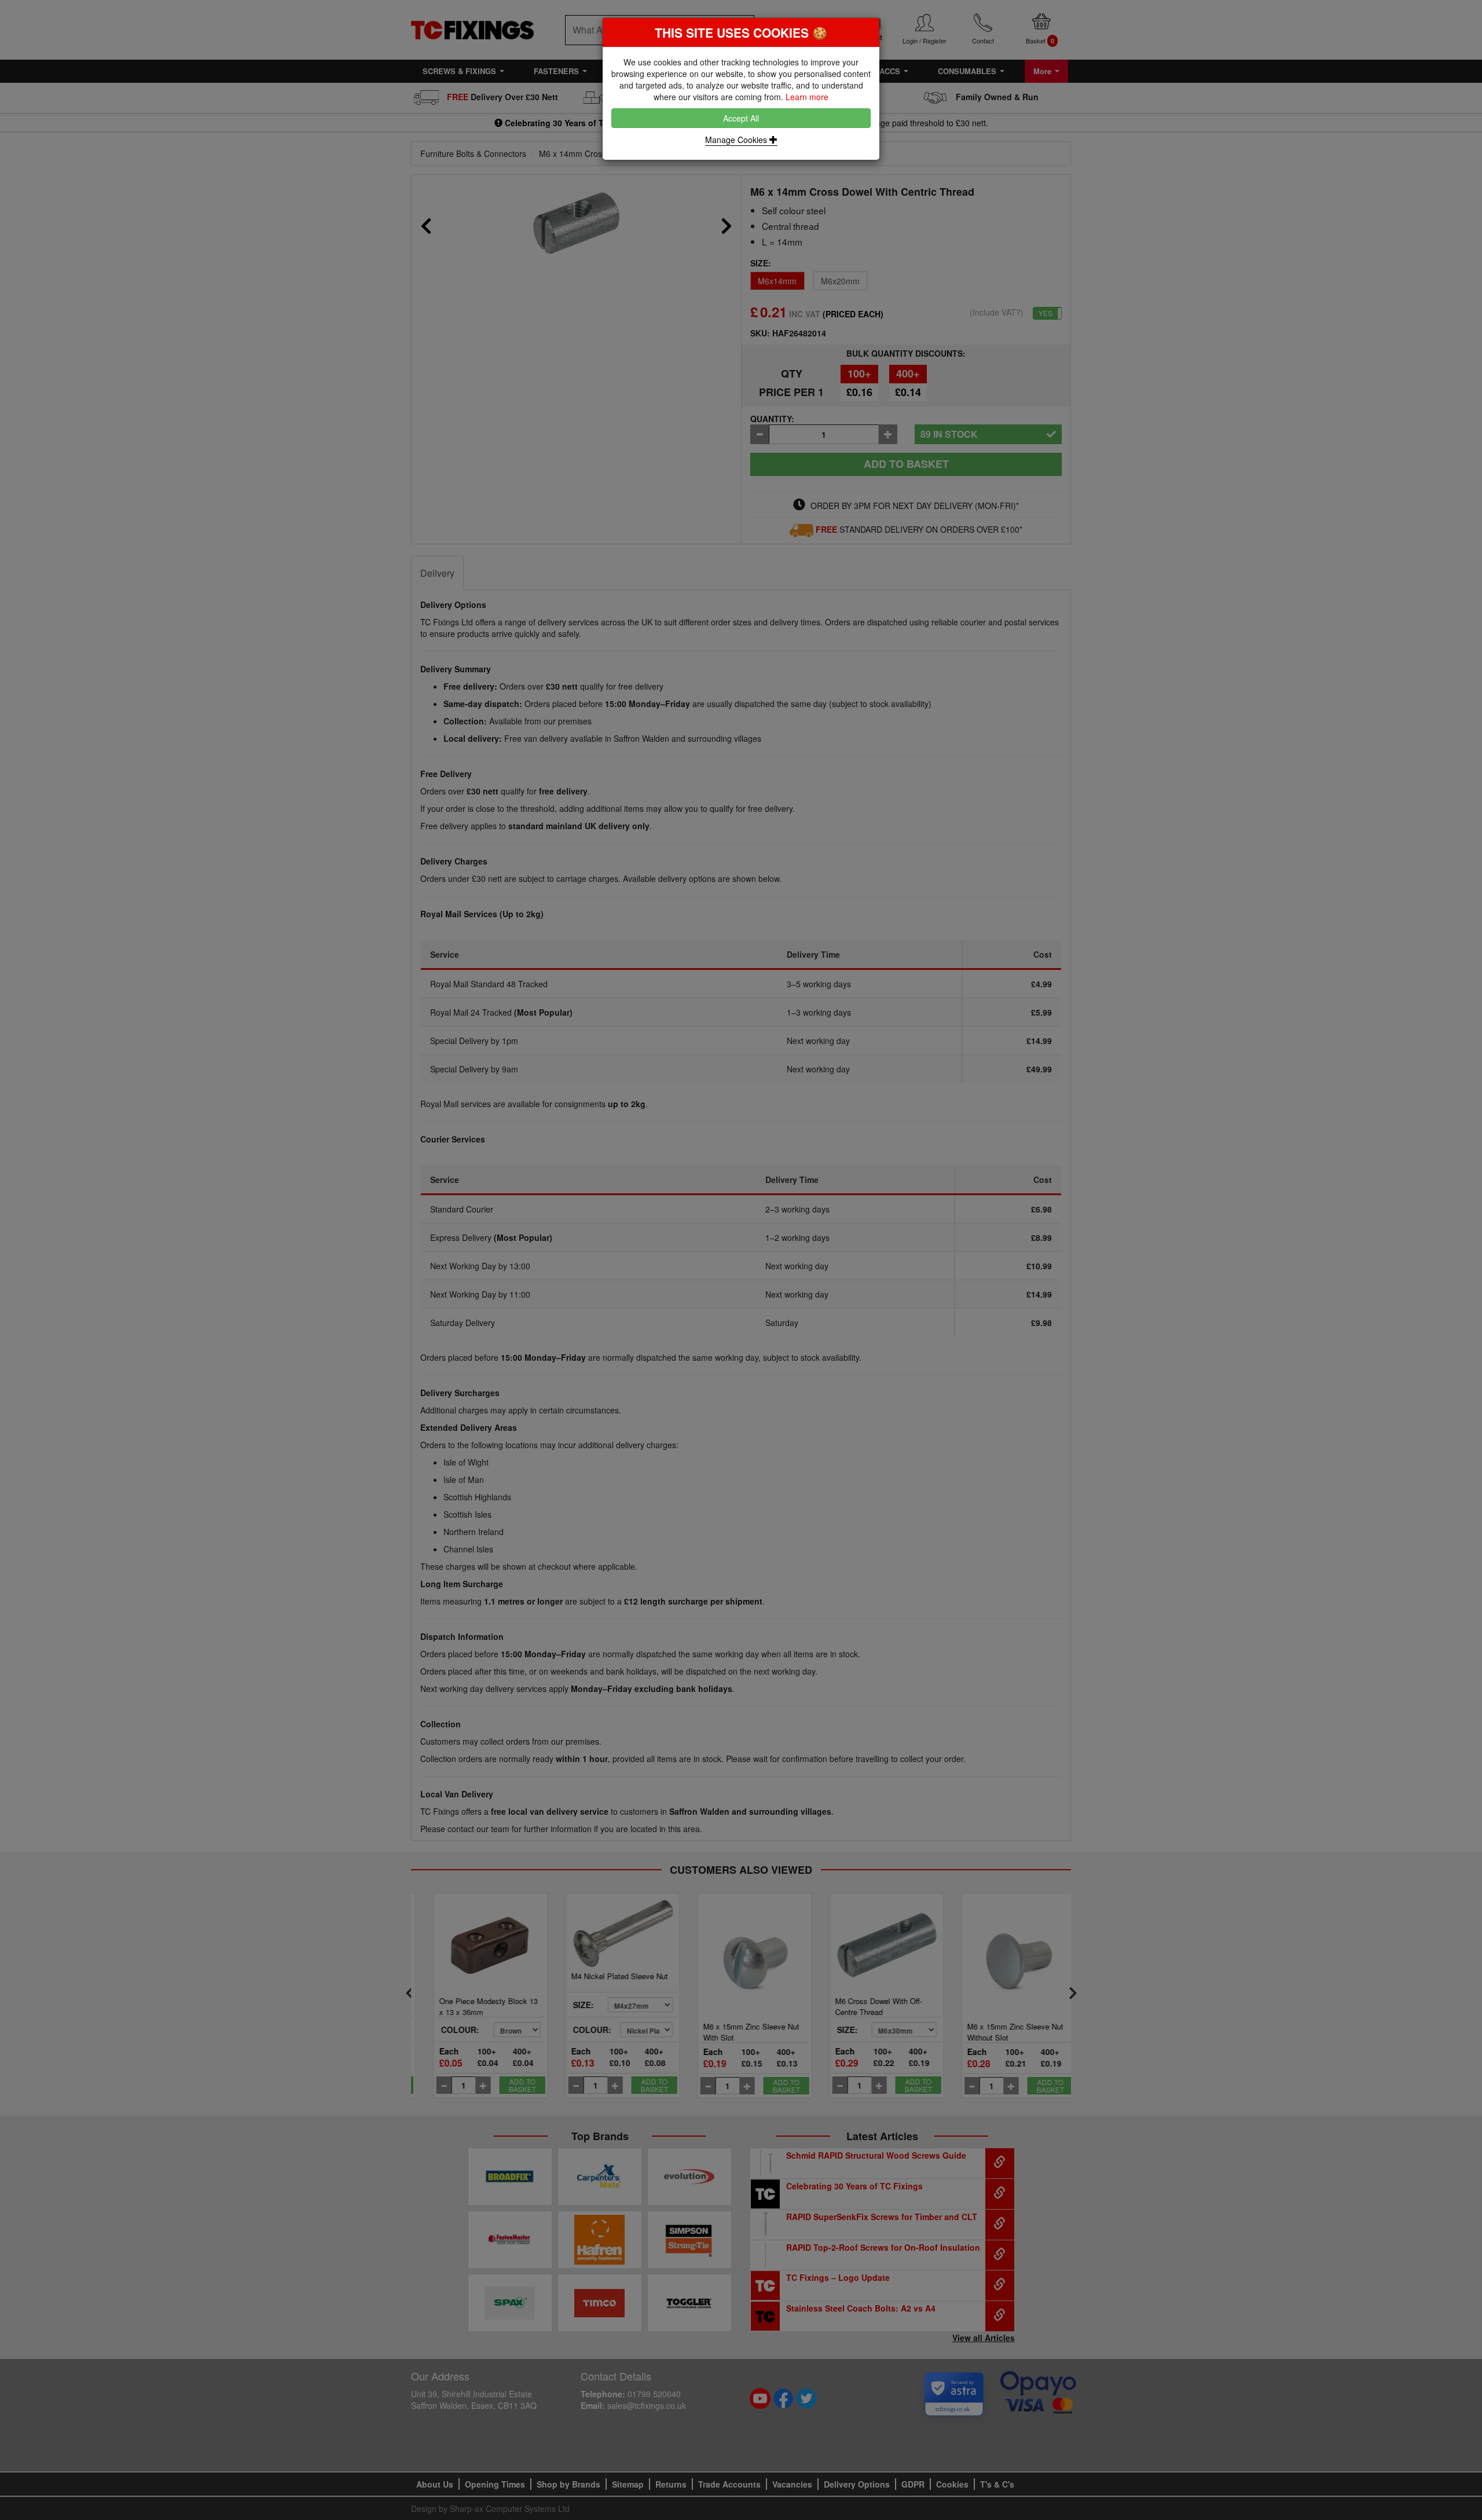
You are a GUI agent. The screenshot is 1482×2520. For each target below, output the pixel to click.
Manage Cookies (737, 140)
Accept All (741, 118)
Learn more (807, 97)
